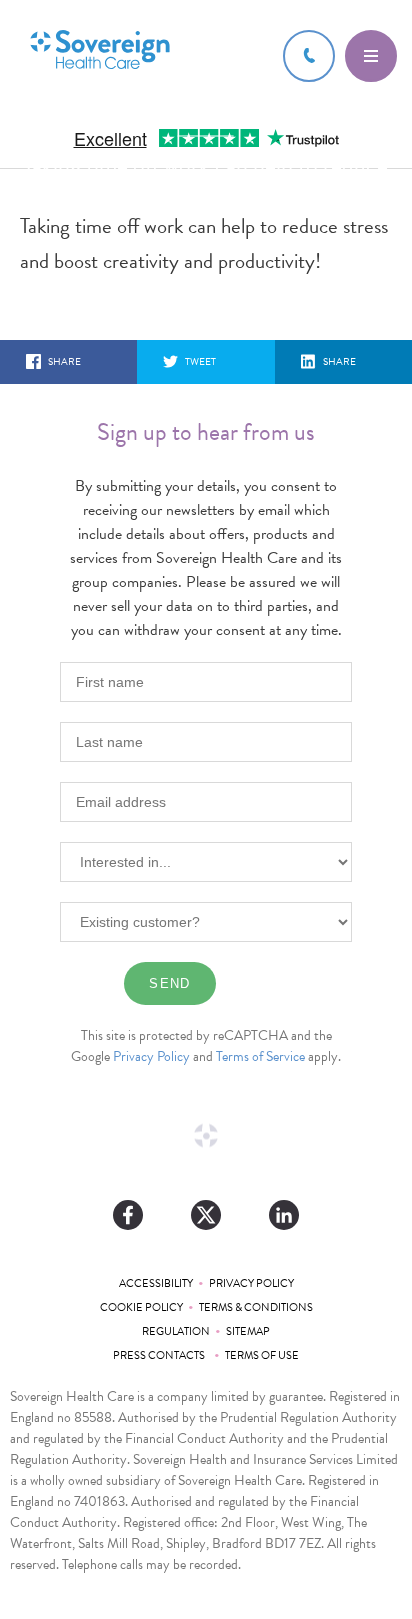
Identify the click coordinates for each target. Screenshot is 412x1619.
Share (64, 361)
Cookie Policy (141, 1307)
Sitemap (248, 1331)
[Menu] (371, 56)
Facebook (128, 1215)
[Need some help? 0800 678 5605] (309, 56)
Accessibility (156, 1283)
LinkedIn (284, 1215)
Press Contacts (161, 1355)
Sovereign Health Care (100, 51)
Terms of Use (262, 1355)
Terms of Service (260, 1056)
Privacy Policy (151, 1056)
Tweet (200, 361)
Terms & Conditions (256, 1307)
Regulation (176, 1331)
